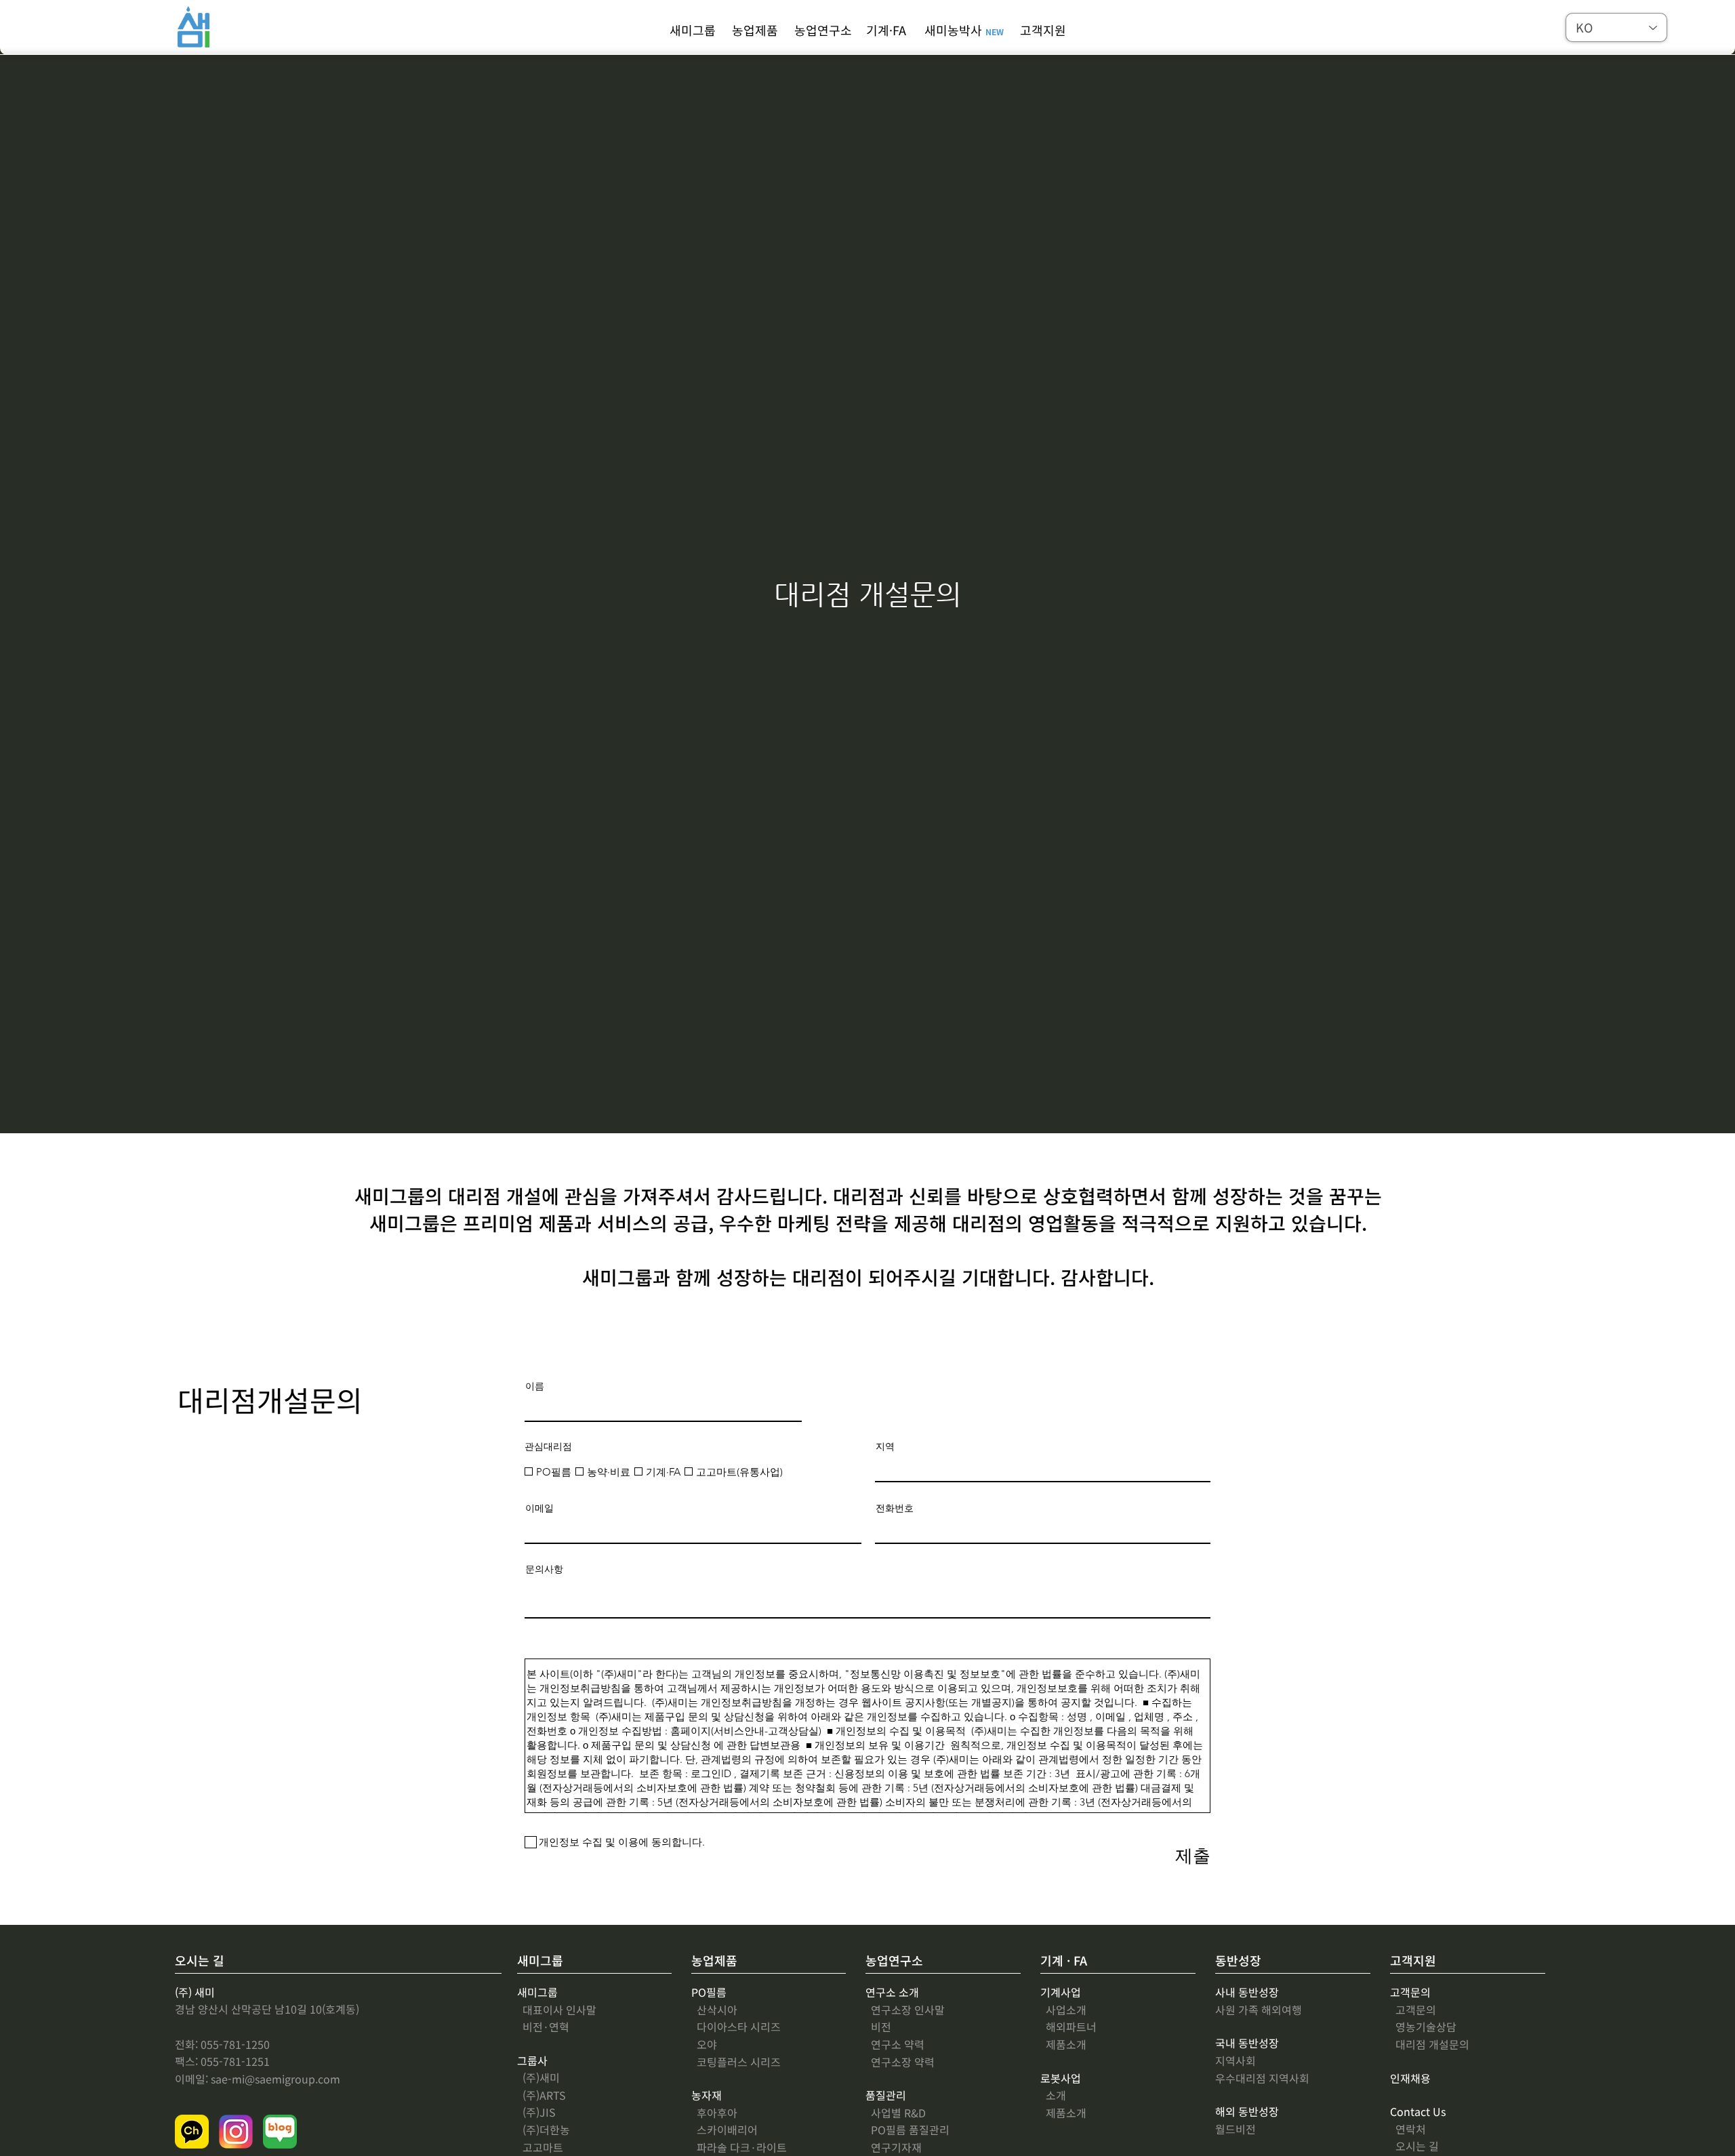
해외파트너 (1068, 2027)
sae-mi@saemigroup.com (275, 2079)
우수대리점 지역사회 (1262, 2078)
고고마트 (540, 2147)
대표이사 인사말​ (557, 2010)
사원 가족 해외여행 (1259, 2010)
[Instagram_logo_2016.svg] (236, 2132)
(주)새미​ (538, 2077)
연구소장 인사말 (905, 2010)
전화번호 (895, 1508)
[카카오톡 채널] (192, 2132)
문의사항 (544, 1569)
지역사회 (1236, 2060)
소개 (1053, 2095)
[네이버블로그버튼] (280, 2132)
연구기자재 (894, 2147)
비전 (878, 2027)
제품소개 (1063, 2113)
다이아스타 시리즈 (736, 2027)
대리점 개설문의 (1430, 2044)
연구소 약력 (895, 2044)
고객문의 (1413, 2010)
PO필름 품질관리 (907, 2130)
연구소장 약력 (900, 2062)
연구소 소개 (892, 1992)
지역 (885, 1446)
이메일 (539, 1508)
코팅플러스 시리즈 (736, 2062)
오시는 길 (1414, 2146)
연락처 (1408, 2129)
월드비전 (1236, 2129)
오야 (704, 2044)
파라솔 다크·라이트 (739, 2147)
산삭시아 (714, 2010)
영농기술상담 (1423, 2027)
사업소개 (1063, 2010)
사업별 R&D (896, 2113)
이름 (535, 1386)
